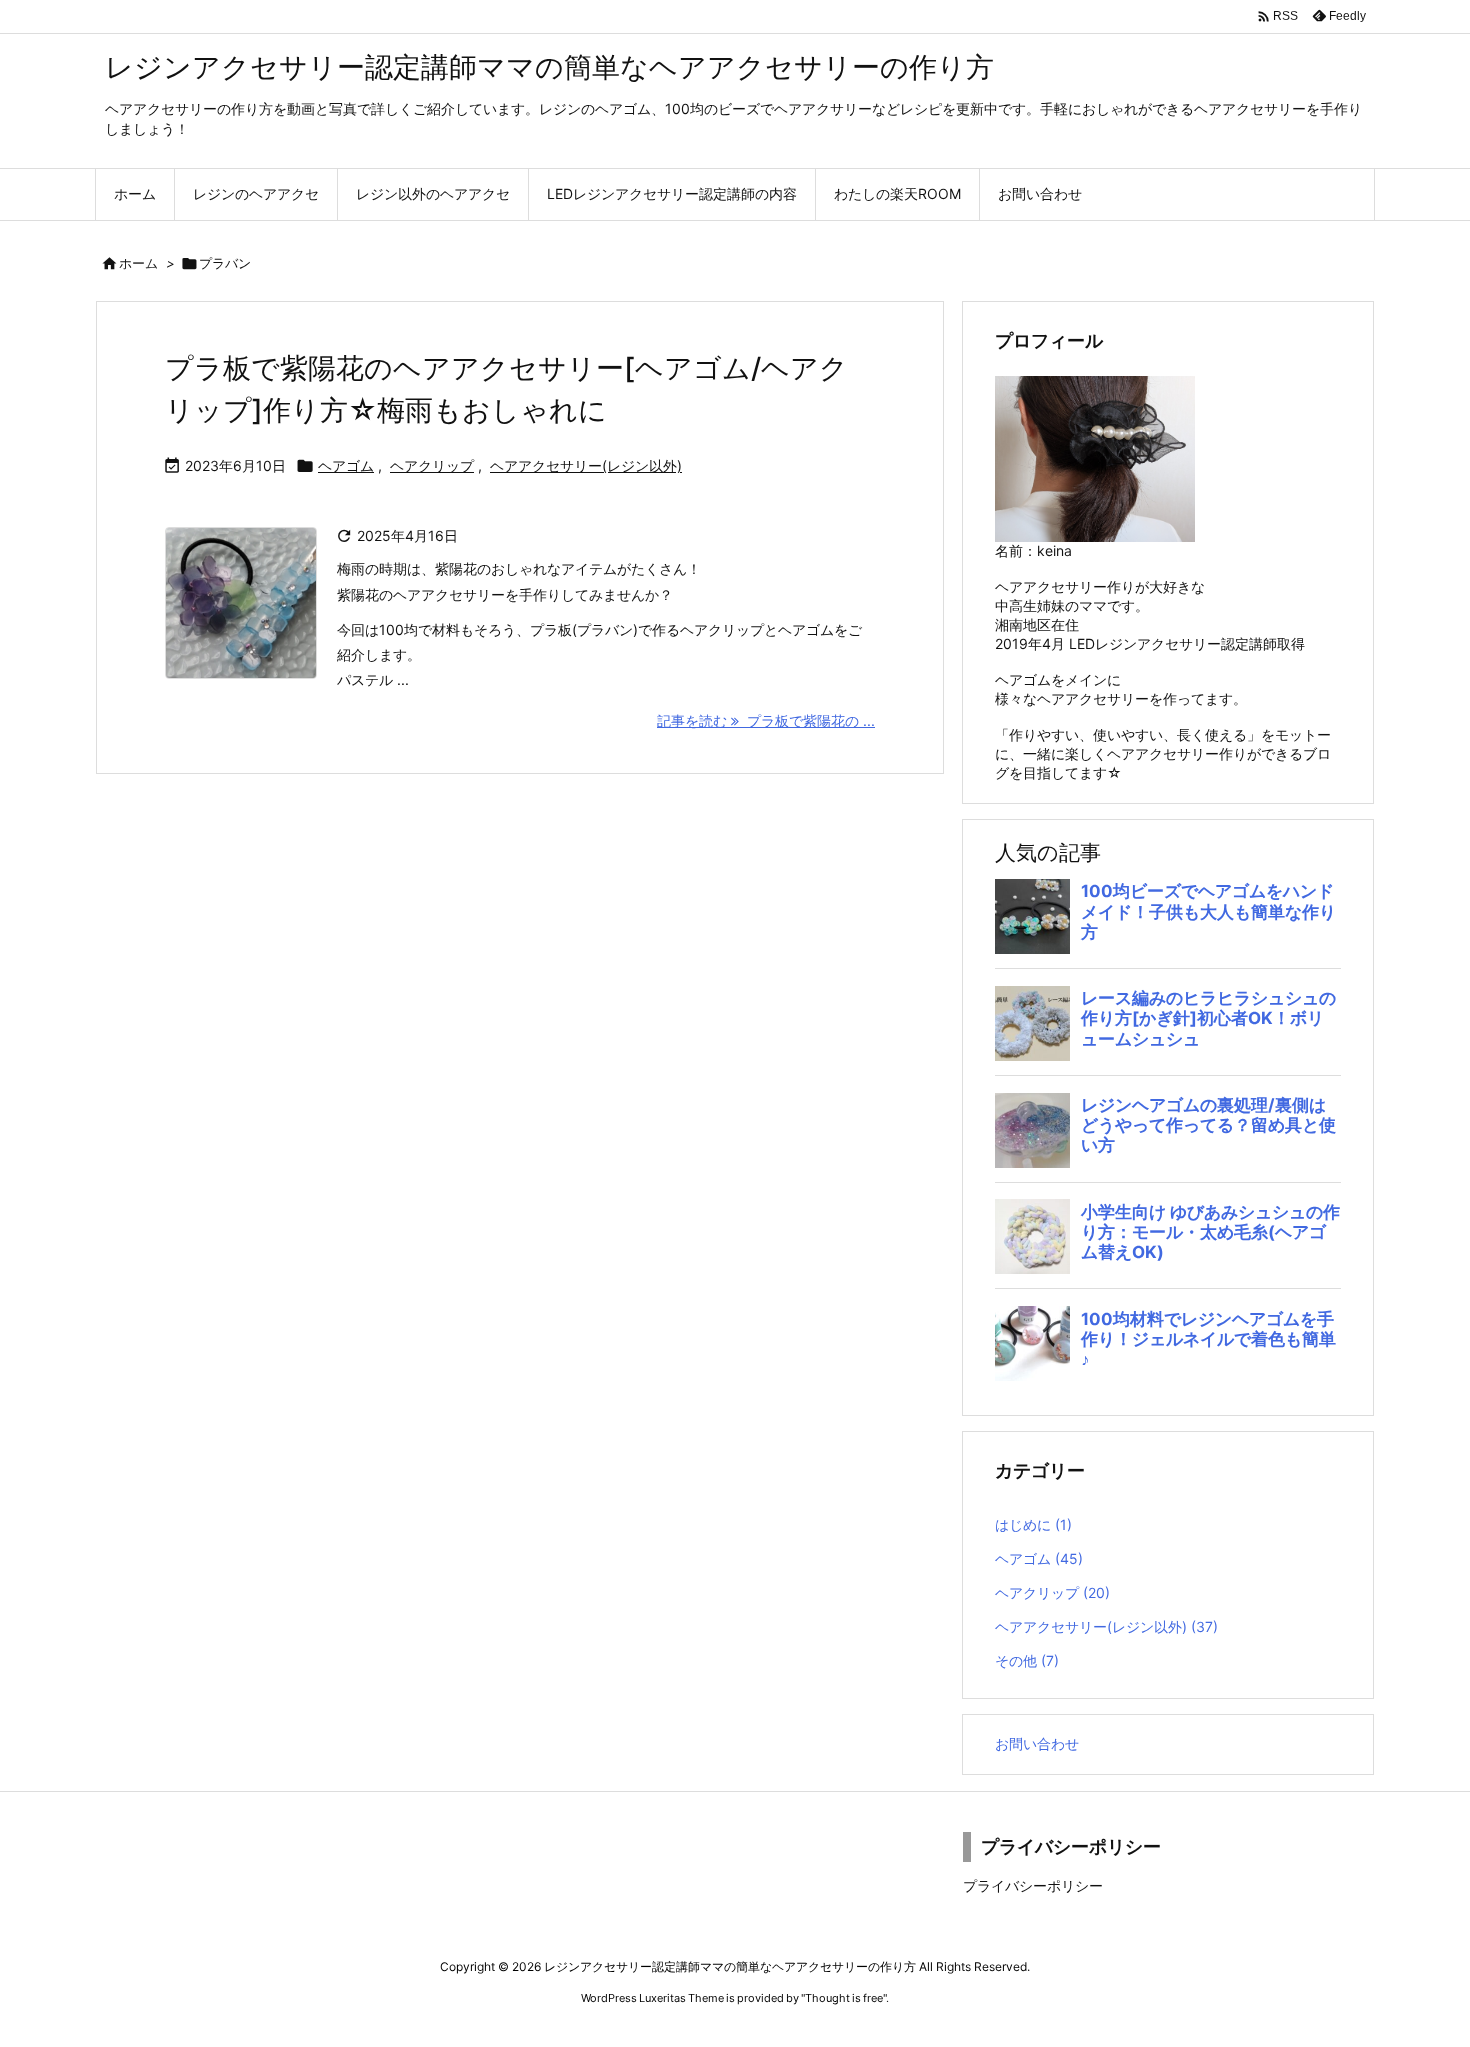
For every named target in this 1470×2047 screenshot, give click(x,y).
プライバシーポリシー (1033, 1885)
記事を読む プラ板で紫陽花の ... (766, 720)
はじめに (1033, 1524)
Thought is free (844, 1998)
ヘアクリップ (432, 465)
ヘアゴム (346, 465)
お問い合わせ (1037, 1743)
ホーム (138, 263)
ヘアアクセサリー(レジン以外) (586, 465)
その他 (1027, 1660)
